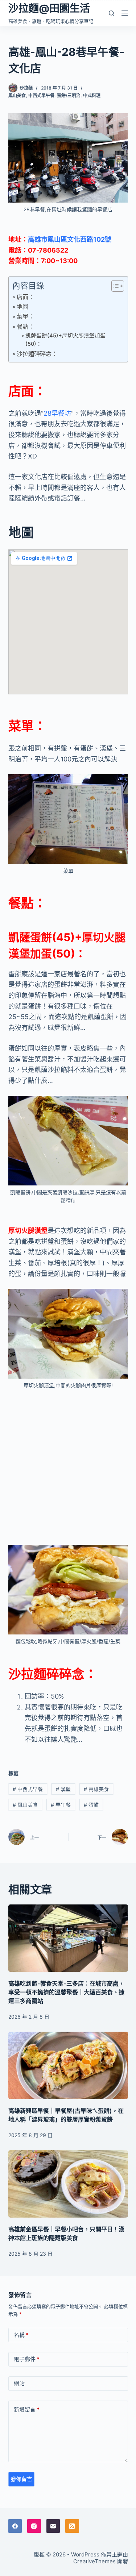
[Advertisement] (68, 1467)
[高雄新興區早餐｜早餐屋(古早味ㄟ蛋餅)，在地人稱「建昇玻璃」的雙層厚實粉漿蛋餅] (68, 2065)
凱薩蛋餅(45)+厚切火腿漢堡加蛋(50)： (65, 340)
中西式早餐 (28, 1789)
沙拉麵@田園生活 (49, 8)
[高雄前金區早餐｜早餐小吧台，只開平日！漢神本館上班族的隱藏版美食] (68, 2184)
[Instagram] (34, 2526)
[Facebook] (15, 2526)
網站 (19, 2383)
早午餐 (61, 1805)
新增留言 (27, 2409)
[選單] (125, 13)
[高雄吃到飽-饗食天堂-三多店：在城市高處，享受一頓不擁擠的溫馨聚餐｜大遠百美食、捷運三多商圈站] (68, 1938)
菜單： (25, 316)
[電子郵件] (53, 2526)
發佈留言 (21, 2479)
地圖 (22, 307)
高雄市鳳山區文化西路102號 (70, 239)
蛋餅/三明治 (69, 95)
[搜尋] (112, 13)
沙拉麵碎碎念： (37, 354)
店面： (25, 297)
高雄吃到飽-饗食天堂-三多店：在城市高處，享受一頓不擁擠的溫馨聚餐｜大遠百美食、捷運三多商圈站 (66, 1992)
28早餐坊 (57, 413)
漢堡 (63, 1789)
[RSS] (72, 2526)
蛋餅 (91, 1805)
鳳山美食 (17, 95)
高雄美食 (96, 1789)
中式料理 (92, 95)
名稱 (21, 2335)
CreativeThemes (94, 2561)
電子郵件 (27, 2359)
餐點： (25, 327)
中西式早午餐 (41, 95)
